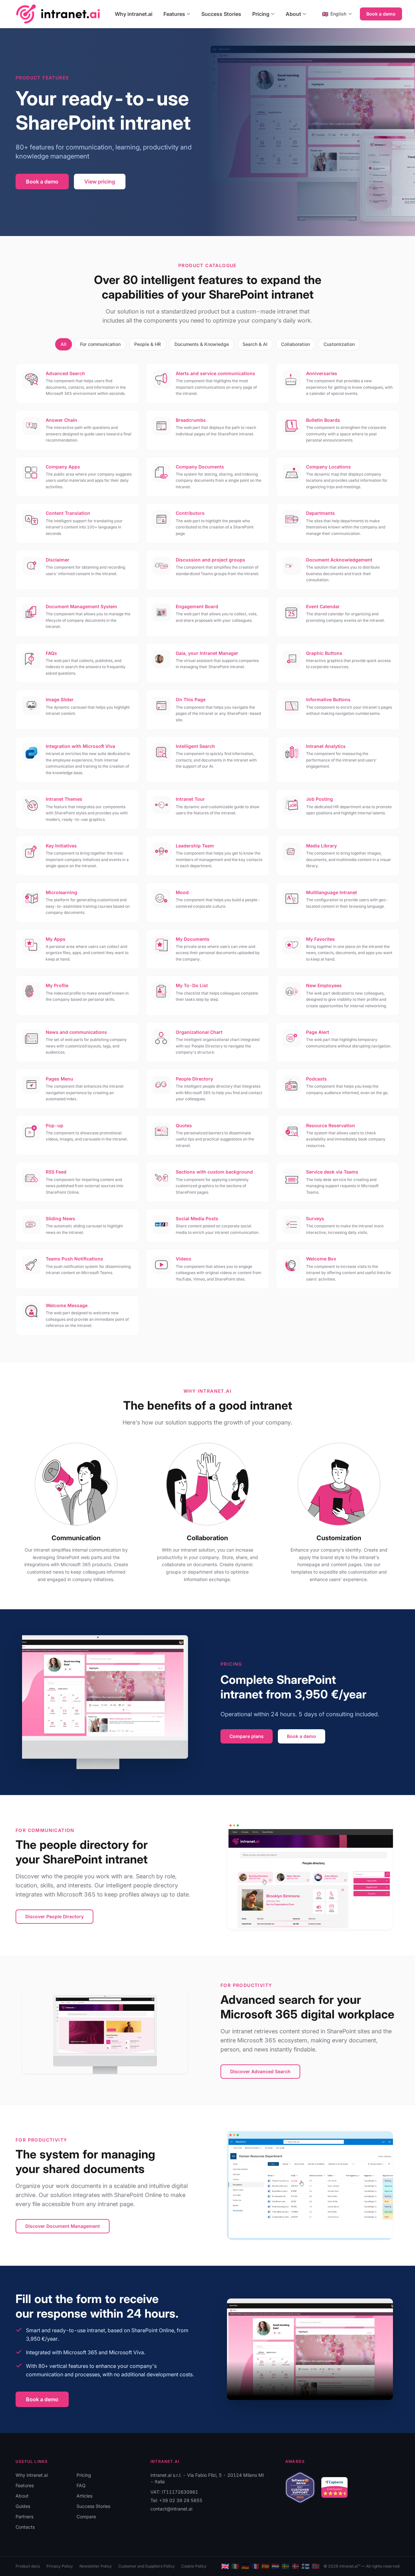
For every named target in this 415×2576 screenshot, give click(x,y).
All (64, 344)
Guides (23, 2506)
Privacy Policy (60, 2566)
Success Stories (221, 14)
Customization (339, 344)
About (293, 14)
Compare (86, 2517)
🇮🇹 (235, 2566)
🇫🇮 (306, 2566)
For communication (100, 344)
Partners (24, 2517)
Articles (84, 2496)
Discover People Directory (54, 1916)
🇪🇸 (265, 2566)
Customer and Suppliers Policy (147, 2566)
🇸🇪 (285, 2566)
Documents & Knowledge (202, 344)
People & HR (148, 344)
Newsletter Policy (96, 2566)
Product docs (28, 2566)
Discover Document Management (63, 2226)
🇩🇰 (296, 2566)
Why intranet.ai (134, 14)
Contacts (25, 2527)
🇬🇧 (225, 2566)
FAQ (81, 2485)
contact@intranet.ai (171, 2509)
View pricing (100, 182)
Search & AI (255, 344)
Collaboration (296, 344)
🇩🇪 (245, 2566)
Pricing (261, 14)
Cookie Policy (194, 2566)
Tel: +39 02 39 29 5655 (176, 2500)
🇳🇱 (275, 2566)
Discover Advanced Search (260, 2071)
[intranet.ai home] (58, 14)
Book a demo (381, 14)
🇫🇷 (255, 2566)
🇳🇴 (316, 2566)
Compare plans (247, 1736)
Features (174, 14)
